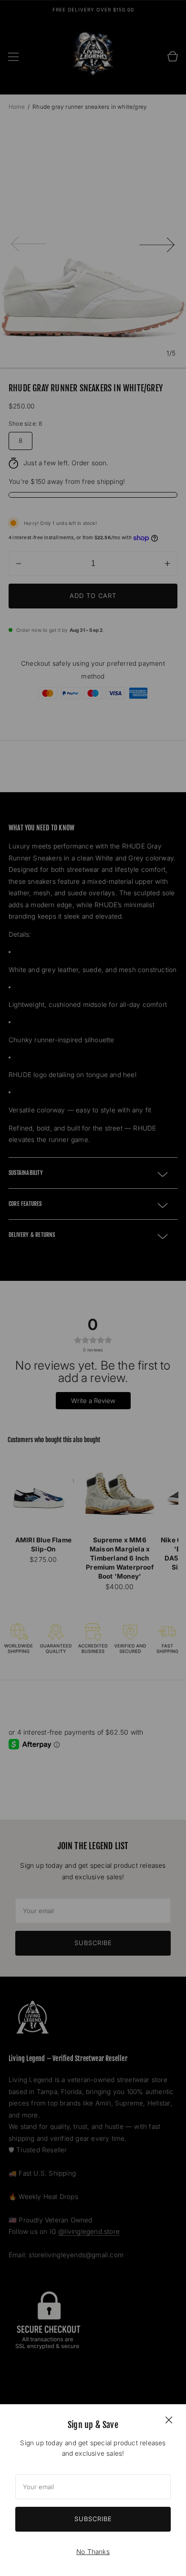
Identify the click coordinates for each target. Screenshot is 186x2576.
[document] (93, 2490)
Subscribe (93, 2519)
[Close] (169, 2419)
